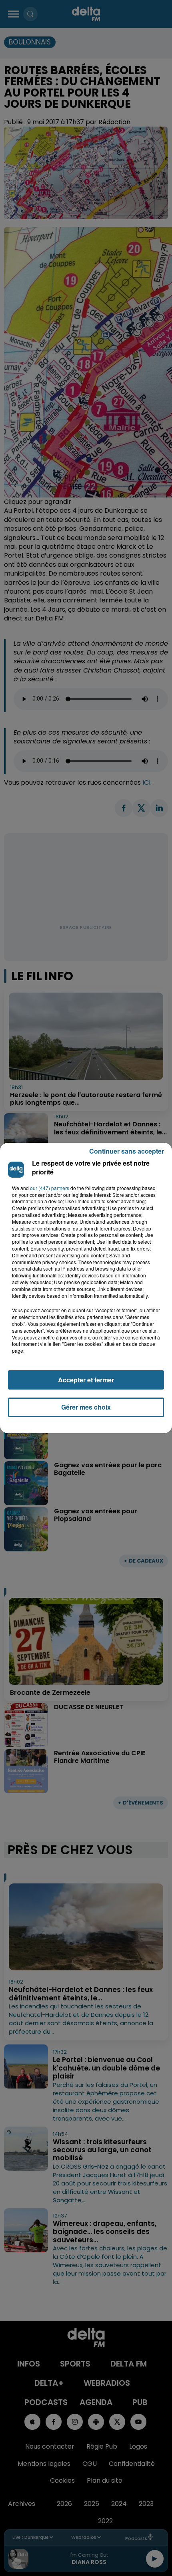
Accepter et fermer (86, 1380)
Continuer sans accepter (127, 1151)
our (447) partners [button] (50, 1188)
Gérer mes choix (86, 1407)
